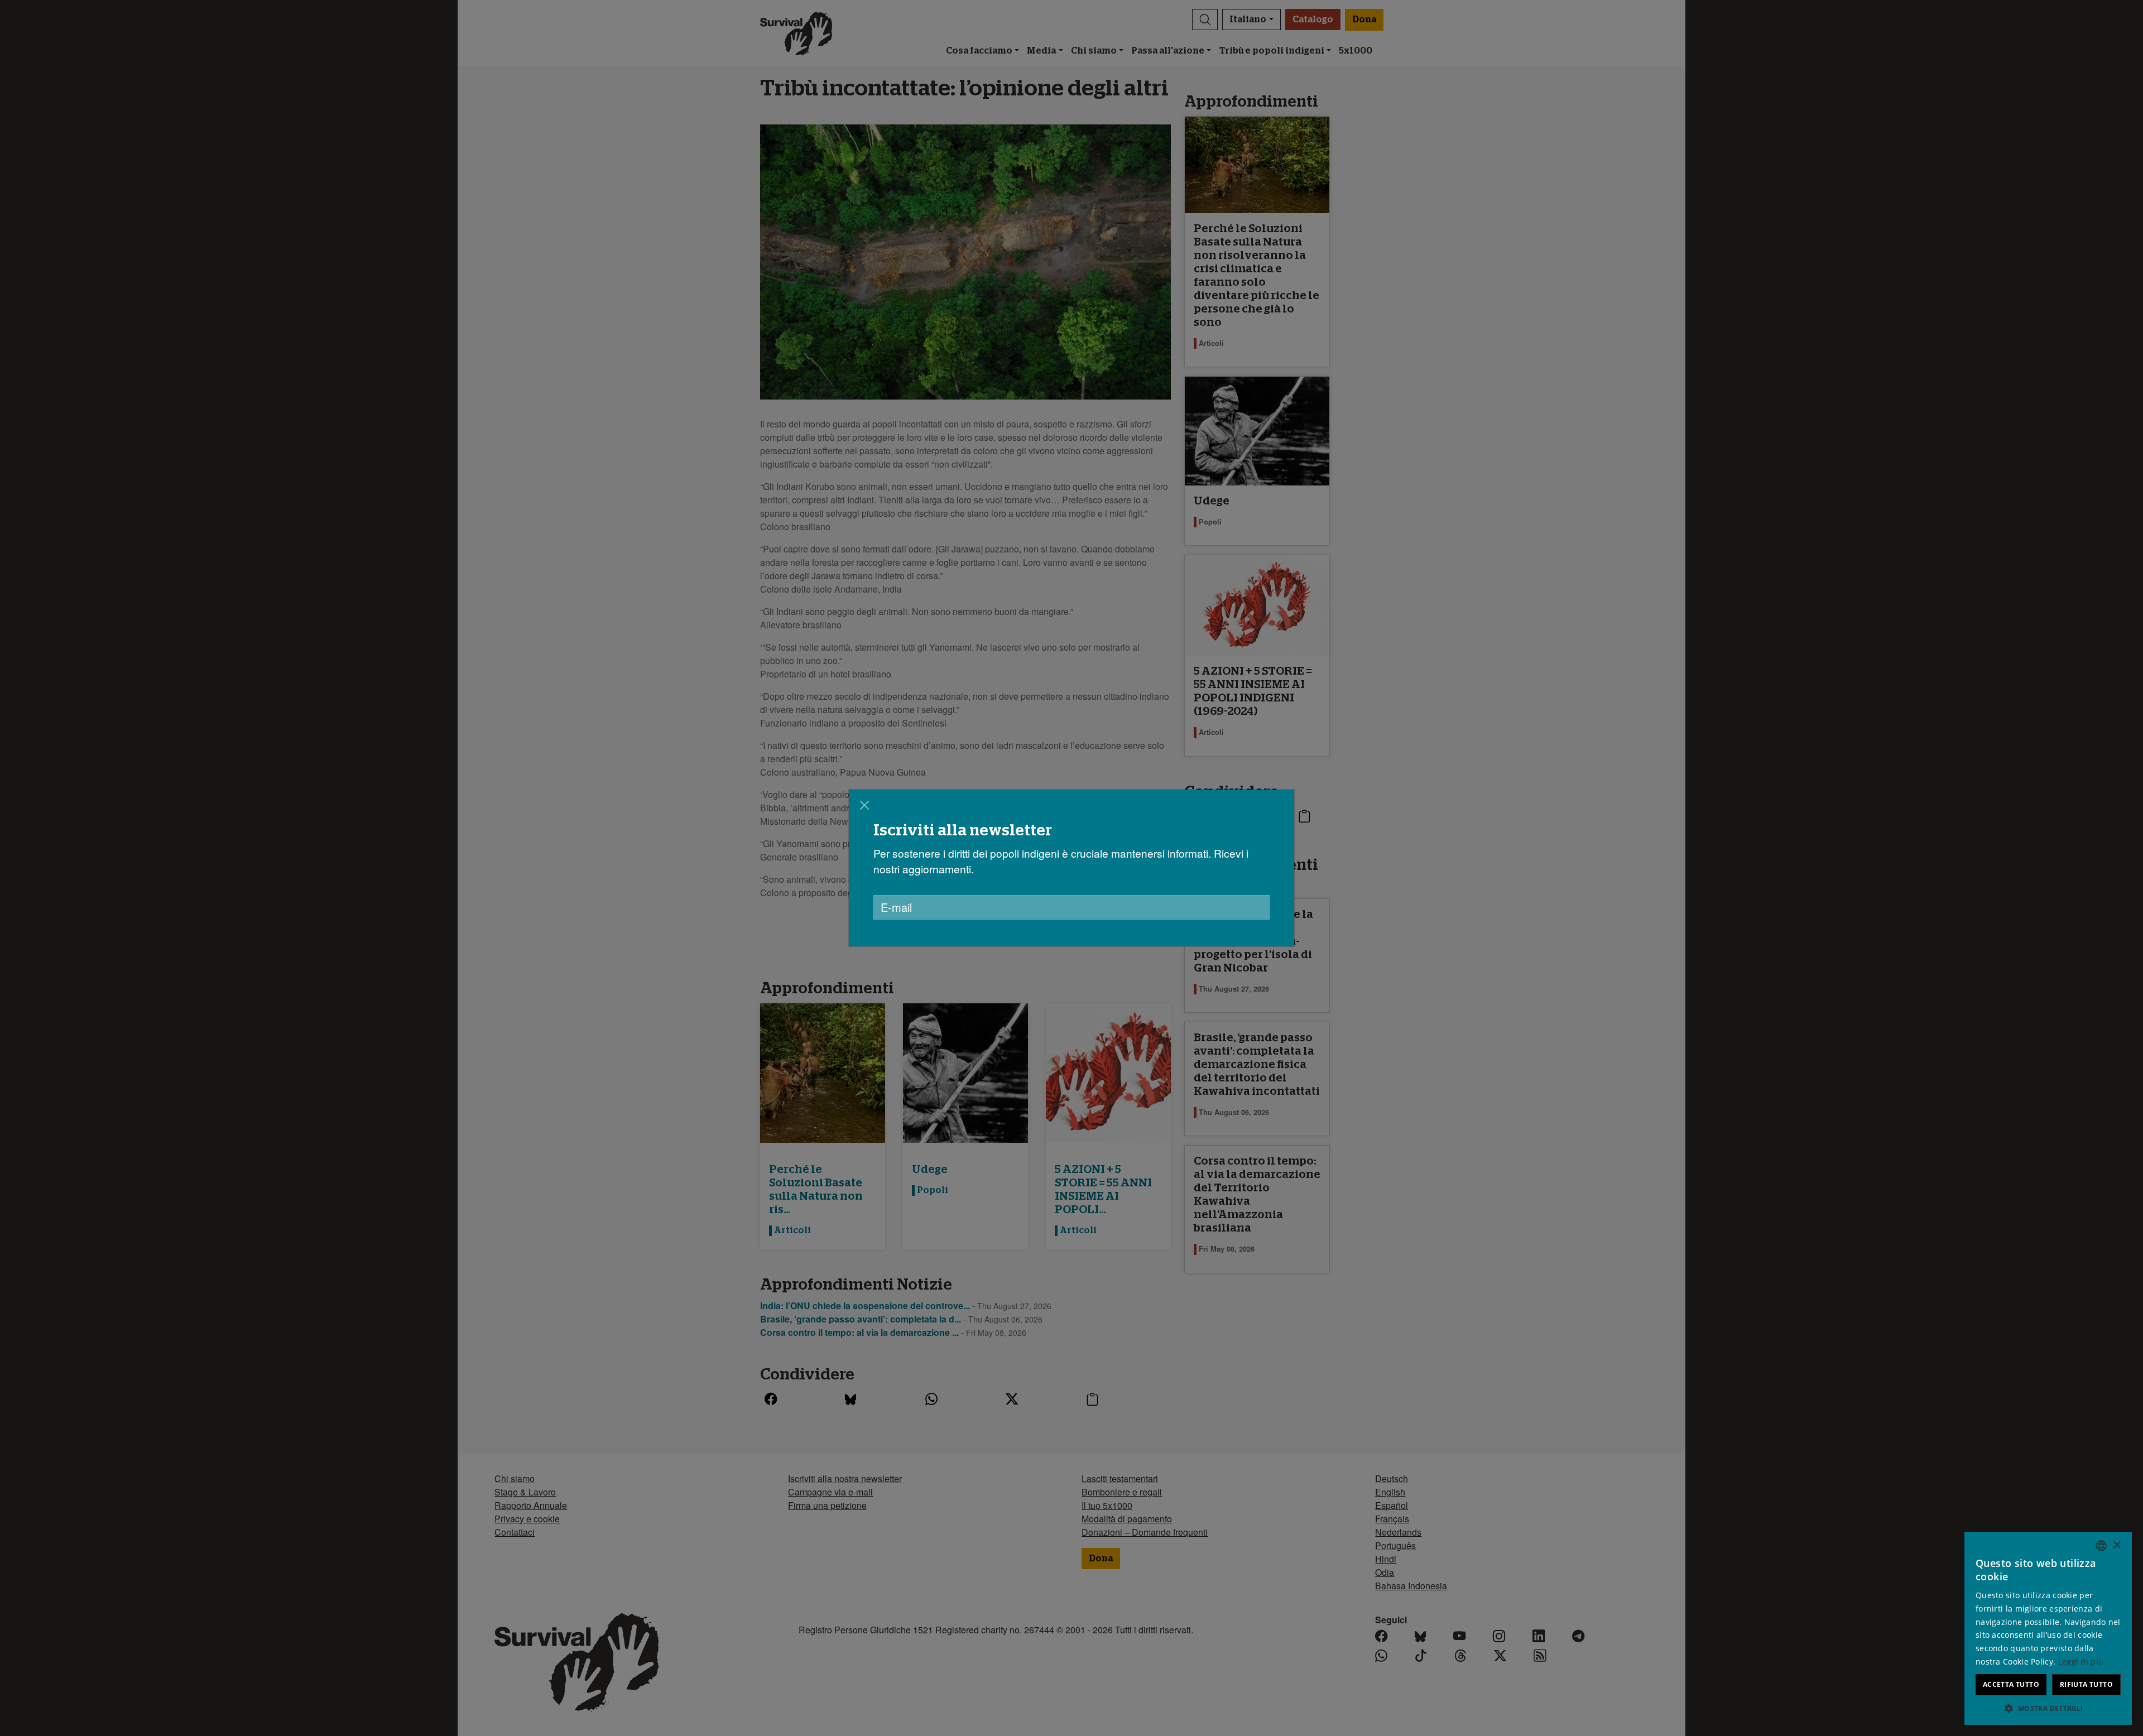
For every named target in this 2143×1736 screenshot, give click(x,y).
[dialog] (2048, 1628)
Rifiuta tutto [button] (2086, 1684)
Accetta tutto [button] (2011, 1684)
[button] (2048, 1708)
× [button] (2116, 1545)
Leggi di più (2081, 1662)
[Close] (864, 805)
